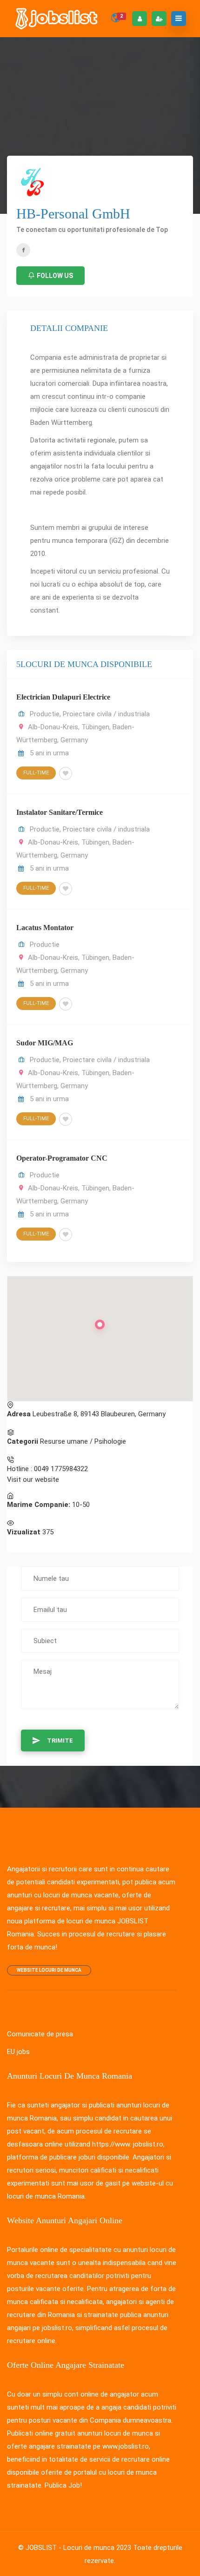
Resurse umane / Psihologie (83, 1441)
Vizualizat (24, 1532)
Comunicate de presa (40, 2034)
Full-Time (36, 773)
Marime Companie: (39, 1505)
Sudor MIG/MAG (45, 1043)
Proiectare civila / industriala (106, 714)
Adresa (19, 1414)
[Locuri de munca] (57, 19)
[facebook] (23, 250)
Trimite (60, 1740)
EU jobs (18, 2052)
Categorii (23, 1441)
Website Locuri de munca (49, 1970)
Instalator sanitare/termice (60, 812)
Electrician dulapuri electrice (63, 697)
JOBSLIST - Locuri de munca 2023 (78, 2548)
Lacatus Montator (45, 928)
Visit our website (33, 1480)
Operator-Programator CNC (62, 1158)
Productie (45, 714)
